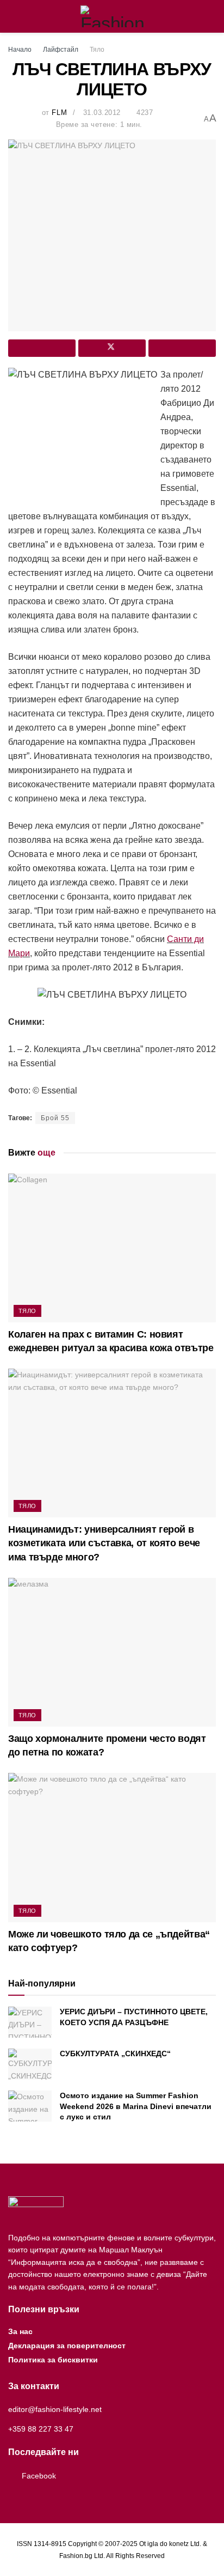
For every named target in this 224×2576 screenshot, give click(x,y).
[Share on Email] (182, 348)
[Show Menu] (13, 16)
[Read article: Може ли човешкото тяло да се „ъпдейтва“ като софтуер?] (112, 1847)
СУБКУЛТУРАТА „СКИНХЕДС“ (115, 2053)
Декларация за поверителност (67, 2346)
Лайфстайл (61, 50)
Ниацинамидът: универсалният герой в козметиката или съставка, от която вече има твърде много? (104, 1543)
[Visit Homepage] (112, 16)
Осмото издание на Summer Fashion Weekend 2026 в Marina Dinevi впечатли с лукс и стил (136, 2106)
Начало (20, 50)
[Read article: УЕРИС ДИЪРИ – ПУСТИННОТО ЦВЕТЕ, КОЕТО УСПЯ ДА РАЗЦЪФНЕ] (30, 2022)
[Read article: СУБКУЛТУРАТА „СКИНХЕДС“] (30, 2064)
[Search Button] (211, 16)
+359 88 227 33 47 (41, 2429)
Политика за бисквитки (53, 2360)
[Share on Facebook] (42, 348)
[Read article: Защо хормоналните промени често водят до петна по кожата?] (112, 1652)
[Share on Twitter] (112, 348)
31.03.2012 (102, 113)
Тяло (97, 50)
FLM (59, 113)
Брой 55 (55, 1118)
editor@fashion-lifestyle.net (55, 2409)
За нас (20, 2331)
